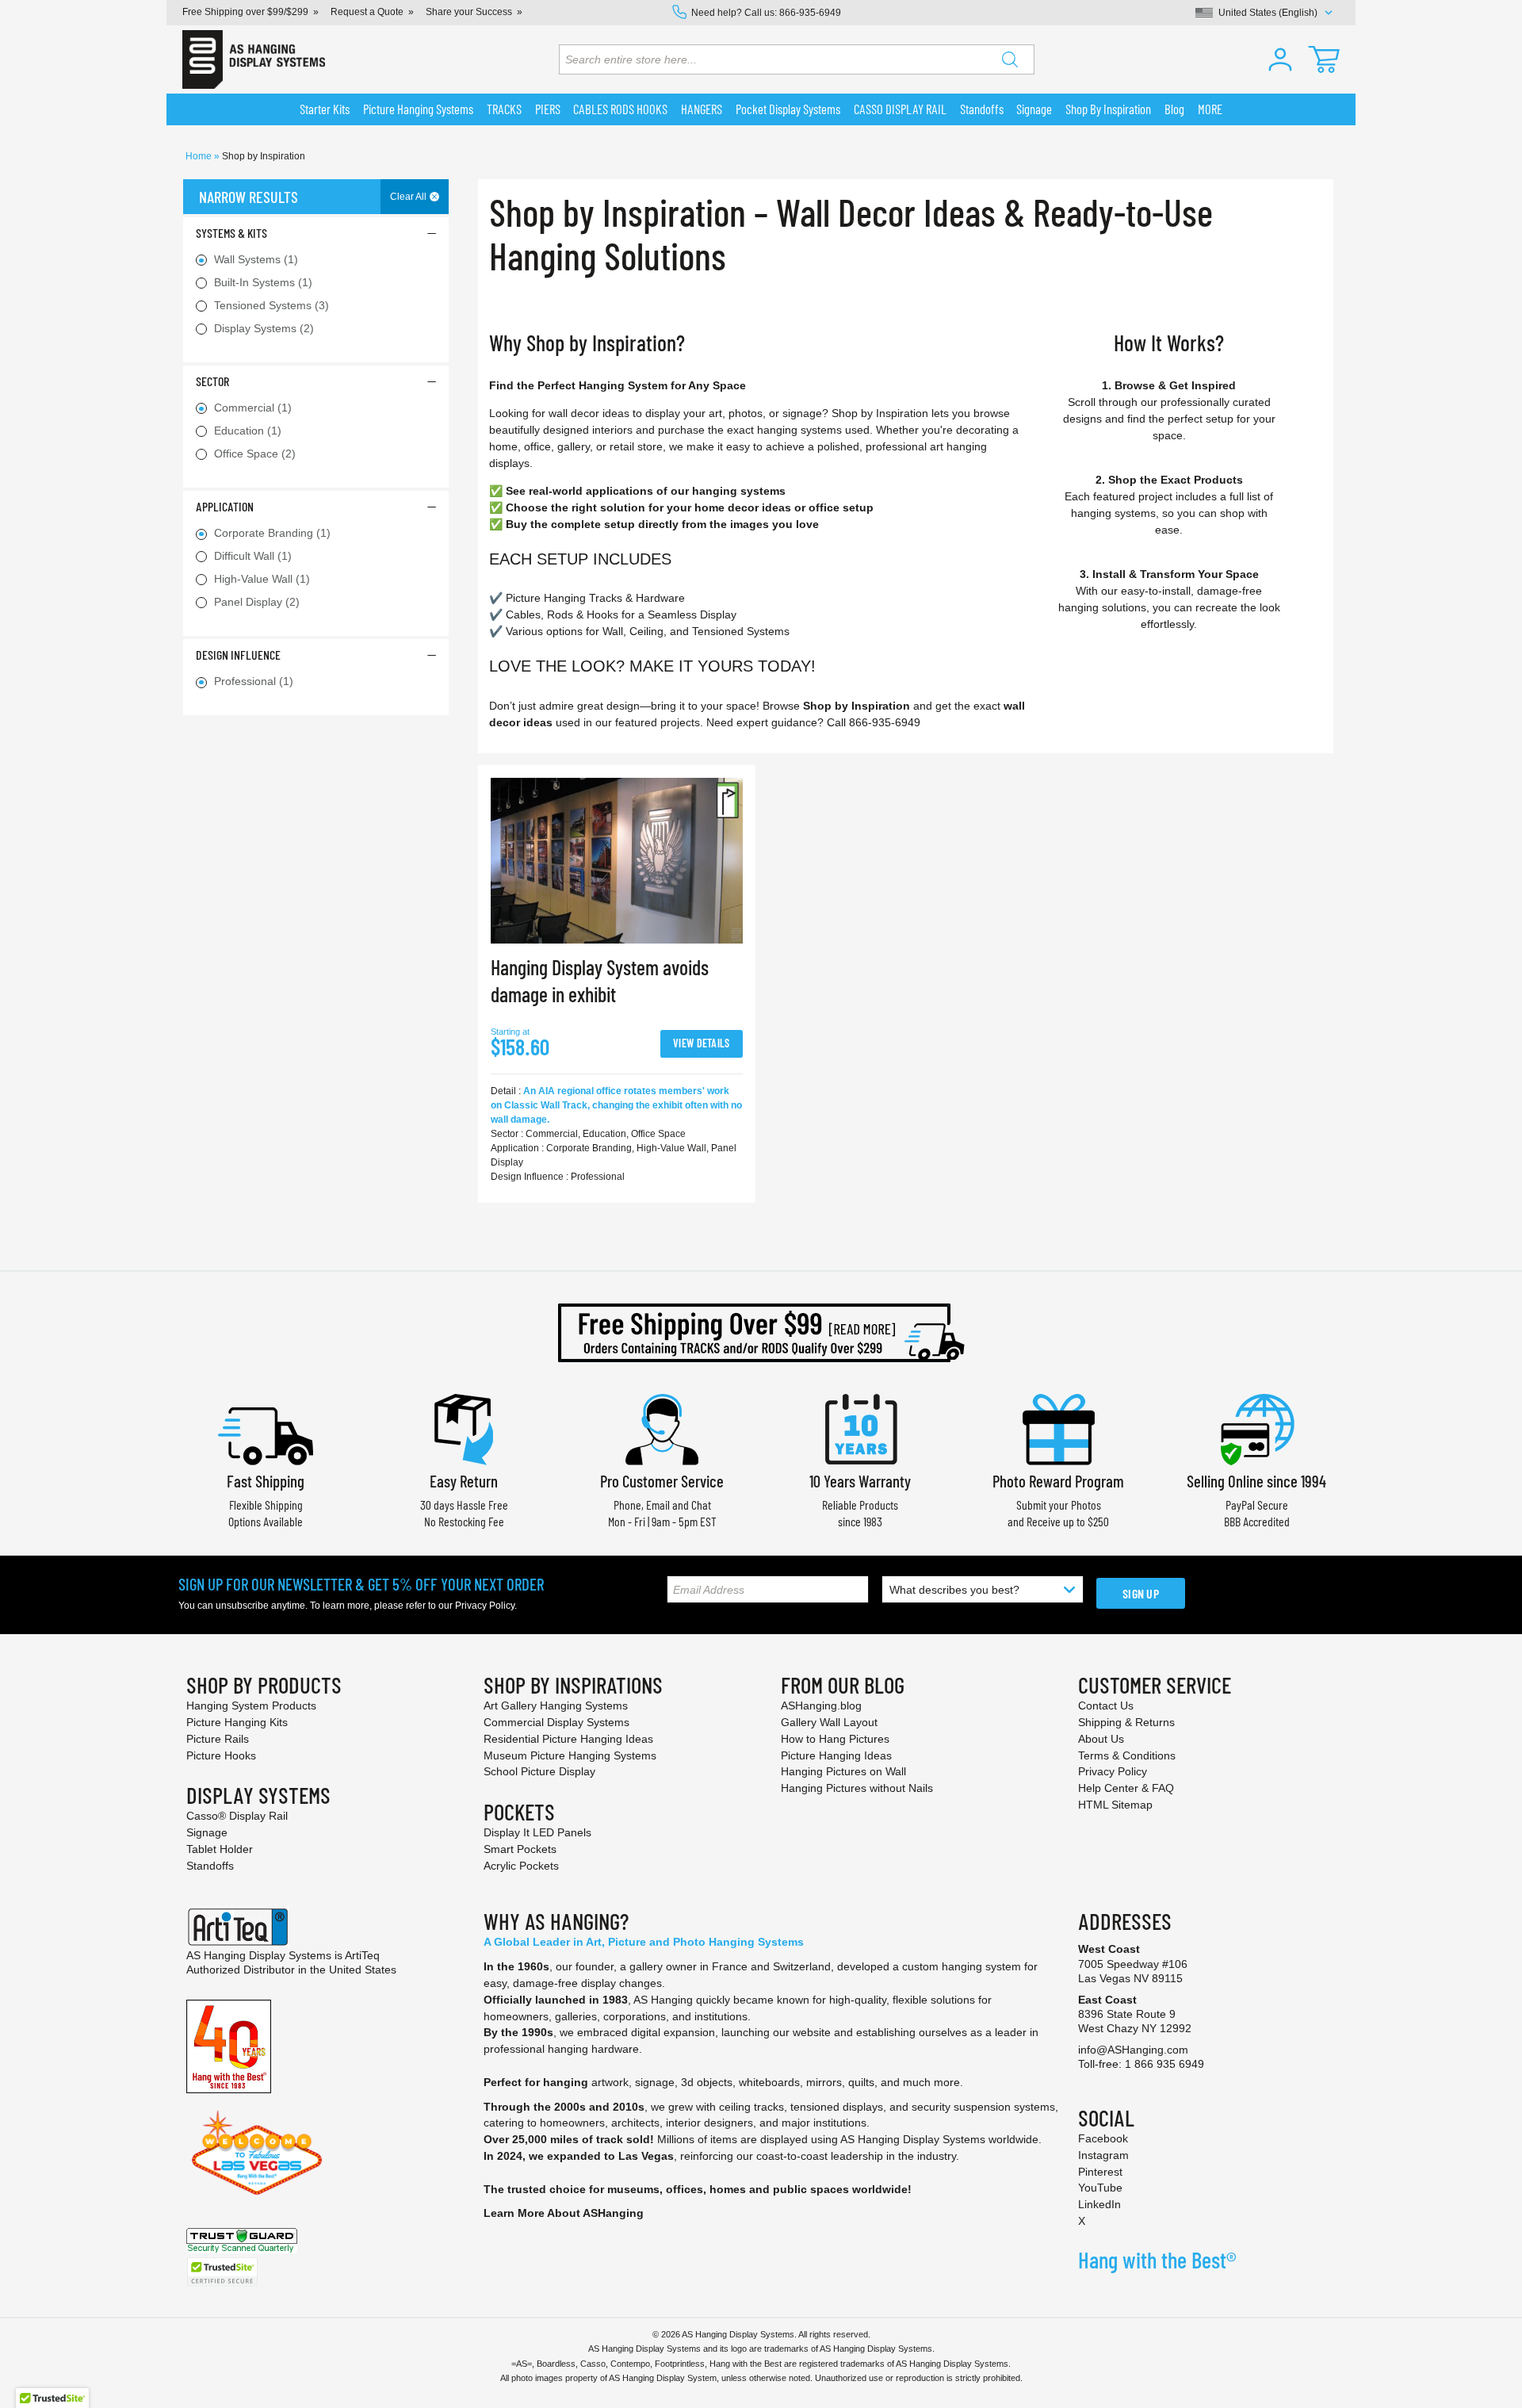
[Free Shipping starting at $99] (761, 1333)
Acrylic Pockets (521, 1866)
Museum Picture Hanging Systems (570, 1755)
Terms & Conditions (1127, 1755)
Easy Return (464, 1481)
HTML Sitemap (1115, 1805)
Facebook (1103, 2138)
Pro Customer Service (662, 1481)
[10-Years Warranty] (860, 1428)
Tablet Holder (220, 1849)
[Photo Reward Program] (1058, 1428)
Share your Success (469, 12)
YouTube (1100, 2188)
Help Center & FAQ (1126, 1788)
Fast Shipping (266, 1481)
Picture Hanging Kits (237, 1722)
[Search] (1010, 59)
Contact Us (1106, 1706)
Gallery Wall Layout (829, 1722)
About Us (1101, 1739)
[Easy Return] (464, 1428)
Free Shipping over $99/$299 (245, 12)
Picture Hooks (221, 1755)
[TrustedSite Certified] (222, 2272)
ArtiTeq (362, 1955)
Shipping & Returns (1126, 1722)
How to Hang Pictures (835, 1739)
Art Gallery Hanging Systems (556, 1706)
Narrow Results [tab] (249, 197)
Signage (207, 1832)
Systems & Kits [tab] (231, 233)
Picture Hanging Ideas (836, 1755)
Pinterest (1100, 2172)
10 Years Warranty (860, 1481)
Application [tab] (225, 506)
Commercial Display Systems (556, 1722)
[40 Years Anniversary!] (229, 2046)
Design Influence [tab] (238, 655)
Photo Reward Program (1058, 1481)
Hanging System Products (251, 1706)
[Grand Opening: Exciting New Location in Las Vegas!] (257, 2152)
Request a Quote (367, 12)
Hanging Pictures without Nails (857, 1788)
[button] (1280, 59)
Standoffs (210, 1866)
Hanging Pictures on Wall (843, 1771)
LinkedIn (1099, 2204)
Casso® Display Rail (237, 1816)
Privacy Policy (485, 1606)
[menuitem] (325, 109)
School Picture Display (539, 1771)
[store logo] (254, 59)
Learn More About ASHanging (564, 2213)
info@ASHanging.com (1133, 2050)
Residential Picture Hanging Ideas (568, 1739)
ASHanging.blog (821, 1706)
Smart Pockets (520, 1849)
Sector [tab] (212, 381)
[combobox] (797, 59)
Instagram (1103, 2155)
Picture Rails (218, 1739)
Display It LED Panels (537, 1832)
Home (200, 156)
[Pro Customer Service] (662, 1428)
